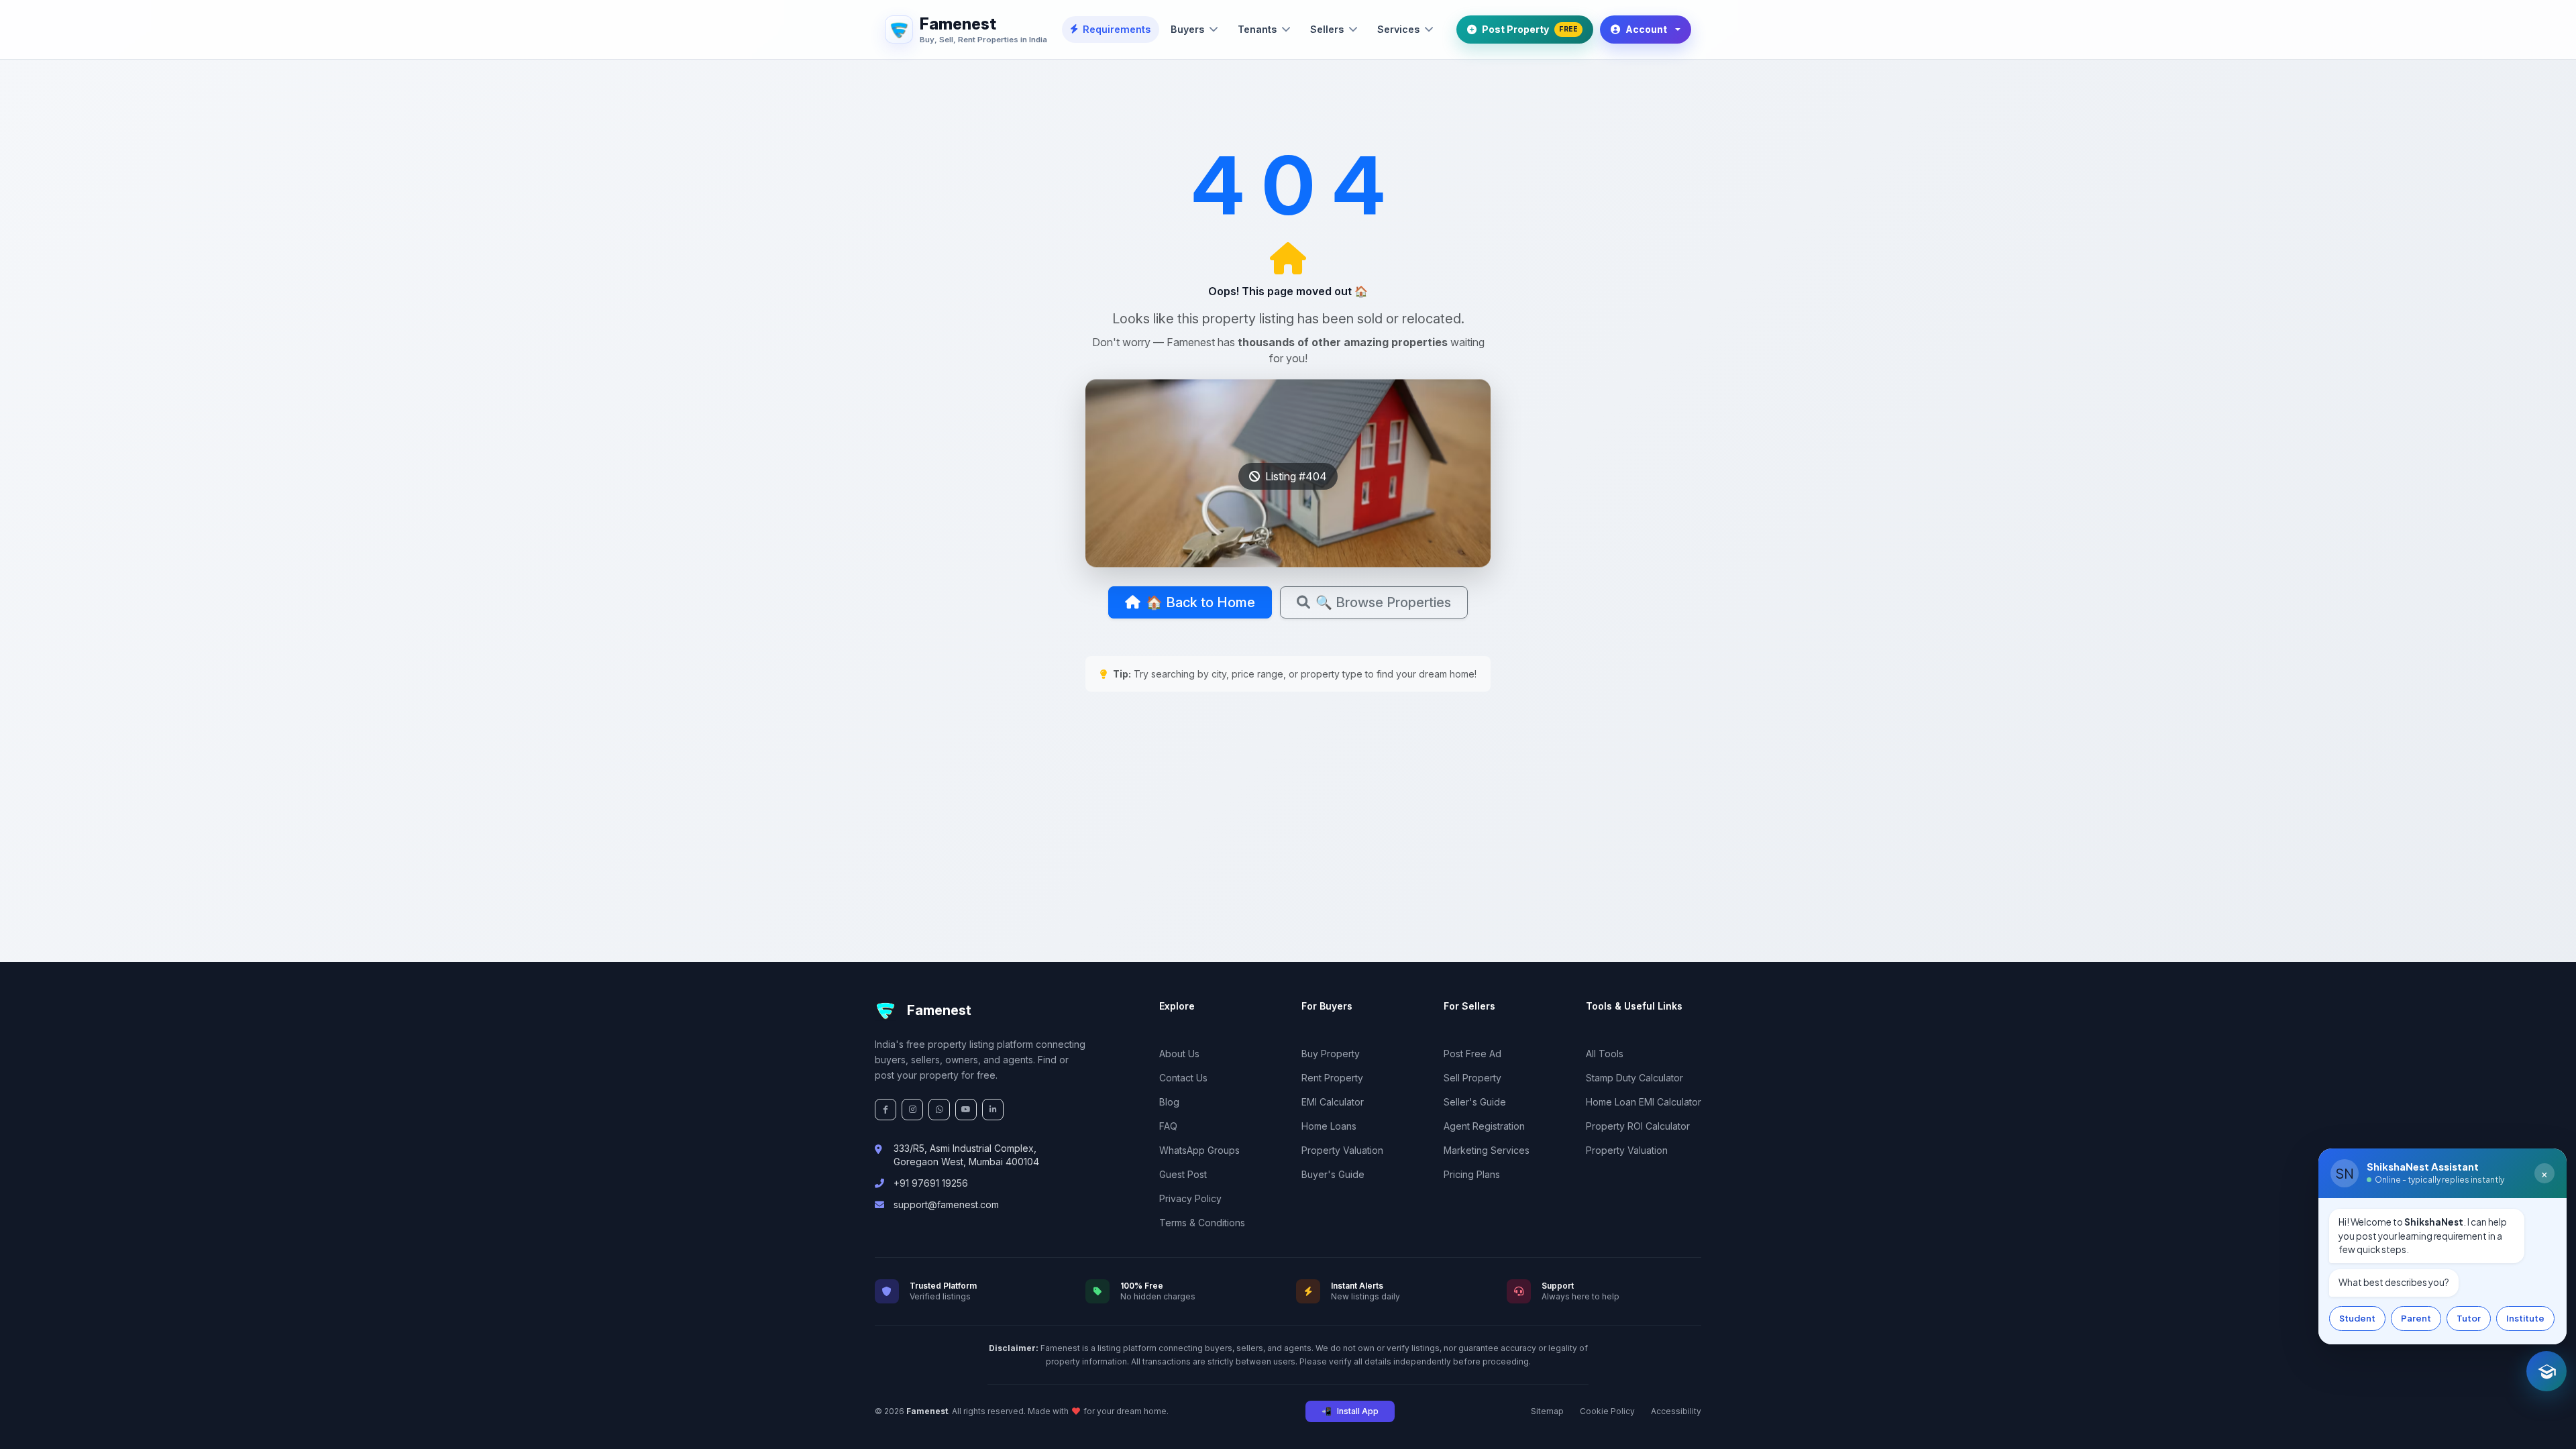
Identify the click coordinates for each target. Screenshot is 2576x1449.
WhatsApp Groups (1199, 1150)
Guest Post (1183, 1174)
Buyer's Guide (1333, 1174)
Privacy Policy (1190, 1198)
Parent (2416, 1318)
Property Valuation (1342, 1150)
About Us (1179, 1054)
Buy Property (1331, 1054)
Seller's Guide (1475, 1102)
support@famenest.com (946, 1204)
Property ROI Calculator (1638, 1126)
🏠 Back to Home (1200, 602)
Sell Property (1472, 1078)
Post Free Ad (1472, 1054)
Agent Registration (1484, 1126)
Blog (1169, 1102)
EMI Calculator (1333, 1102)
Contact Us (1183, 1078)
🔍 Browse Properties (1383, 602)
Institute (2525, 1318)
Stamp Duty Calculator (1634, 1078)
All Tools (1605, 1054)
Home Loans (1329, 1126)
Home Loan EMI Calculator (1644, 1102)
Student (2357, 1318)
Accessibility (1676, 1411)
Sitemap (1547, 1411)
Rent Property (1332, 1078)
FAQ (1168, 1126)
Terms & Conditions (1202, 1223)
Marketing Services (1487, 1150)
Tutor (2469, 1318)
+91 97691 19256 (931, 1183)
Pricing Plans (1472, 1174)
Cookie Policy (1607, 1411)
